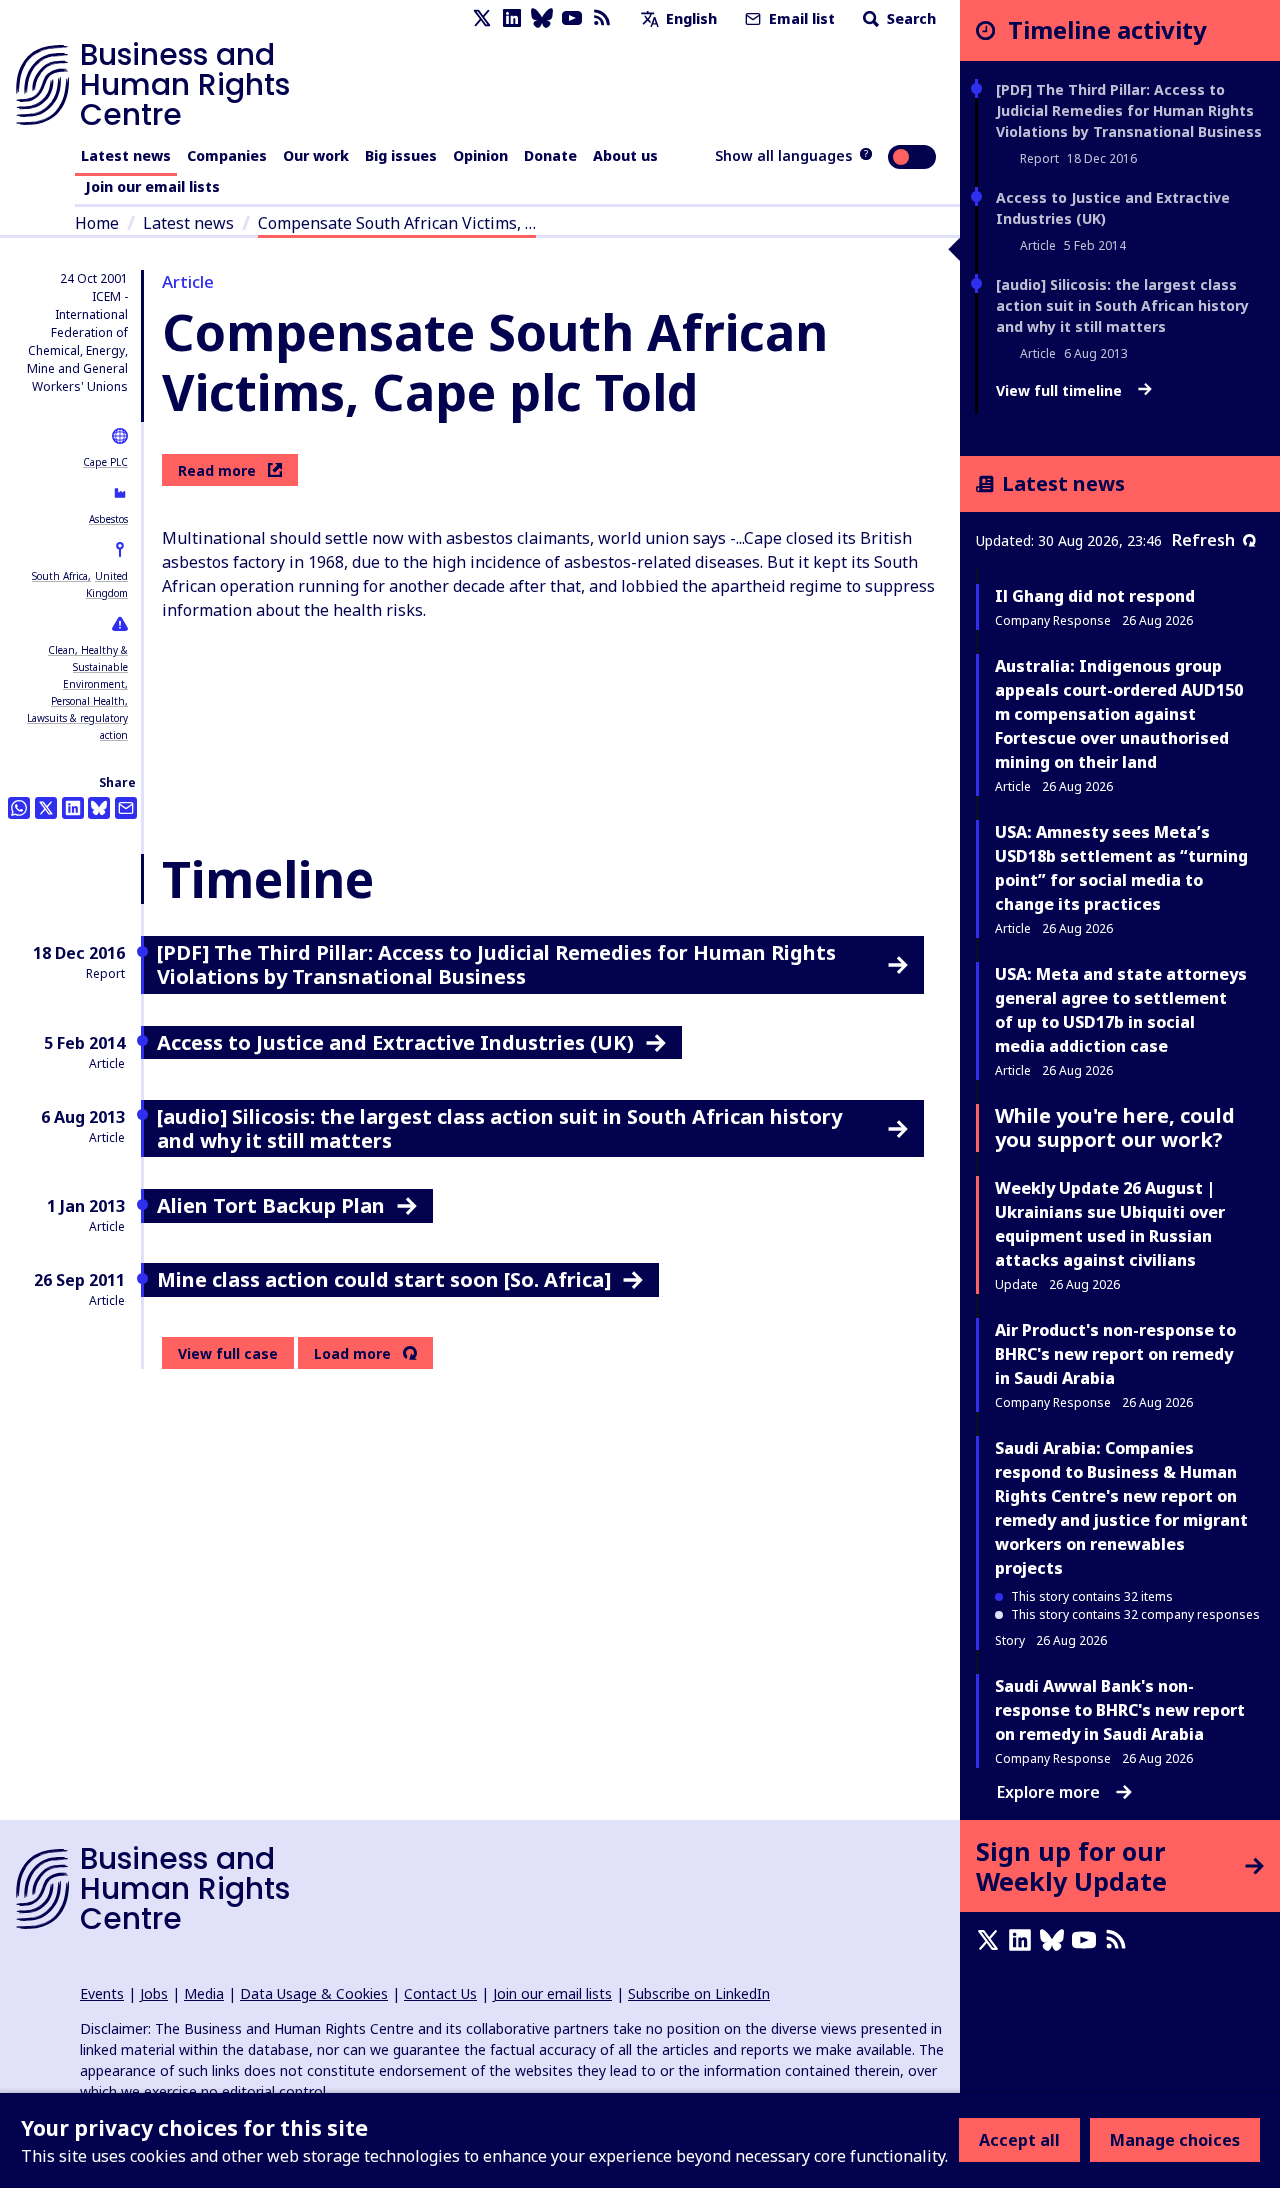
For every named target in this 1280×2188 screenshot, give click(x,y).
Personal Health (88, 701)
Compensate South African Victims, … (397, 223)
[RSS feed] (602, 18)
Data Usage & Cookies (314, 1993)
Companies (227, 155)
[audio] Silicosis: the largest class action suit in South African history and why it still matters (1122, 305)
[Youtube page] (572, 18)
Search (909, 18)
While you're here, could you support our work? (1115, 1127)
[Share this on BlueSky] (99, 808)
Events (102, 1993)
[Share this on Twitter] (46, 808)
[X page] (482, 18)
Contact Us (440, 1993)
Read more (217, 470)
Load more (352, 1354)
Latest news (126, 155)
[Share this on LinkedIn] (73, 808)
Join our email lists (152, 186)
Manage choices (1175, 2140)
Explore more (1048, 1792)
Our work (316, 155)
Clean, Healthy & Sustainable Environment (88, 667)
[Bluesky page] (542, 18)
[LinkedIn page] (512, 18)
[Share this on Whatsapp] (19, 808)
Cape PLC (105, 462)
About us (625, 155)
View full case (228, 1353)
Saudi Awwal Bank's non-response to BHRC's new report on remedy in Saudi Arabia (1120, 1710)
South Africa (60, 576)
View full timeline (1061, 391)
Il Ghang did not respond (1095, 596)
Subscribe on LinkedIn (699, 1993)
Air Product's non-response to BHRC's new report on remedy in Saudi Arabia (1115, 1354)
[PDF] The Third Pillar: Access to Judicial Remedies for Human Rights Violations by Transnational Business (1129, 110)
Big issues (401, 155)
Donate (550, 155)
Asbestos (108, 519)
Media (204, 1993)
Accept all (1019, 2140)
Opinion (480, 155)
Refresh (1203, 540)
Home (97, 223)
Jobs (154, 1993)
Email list (800, 18)
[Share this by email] (126, 808)
